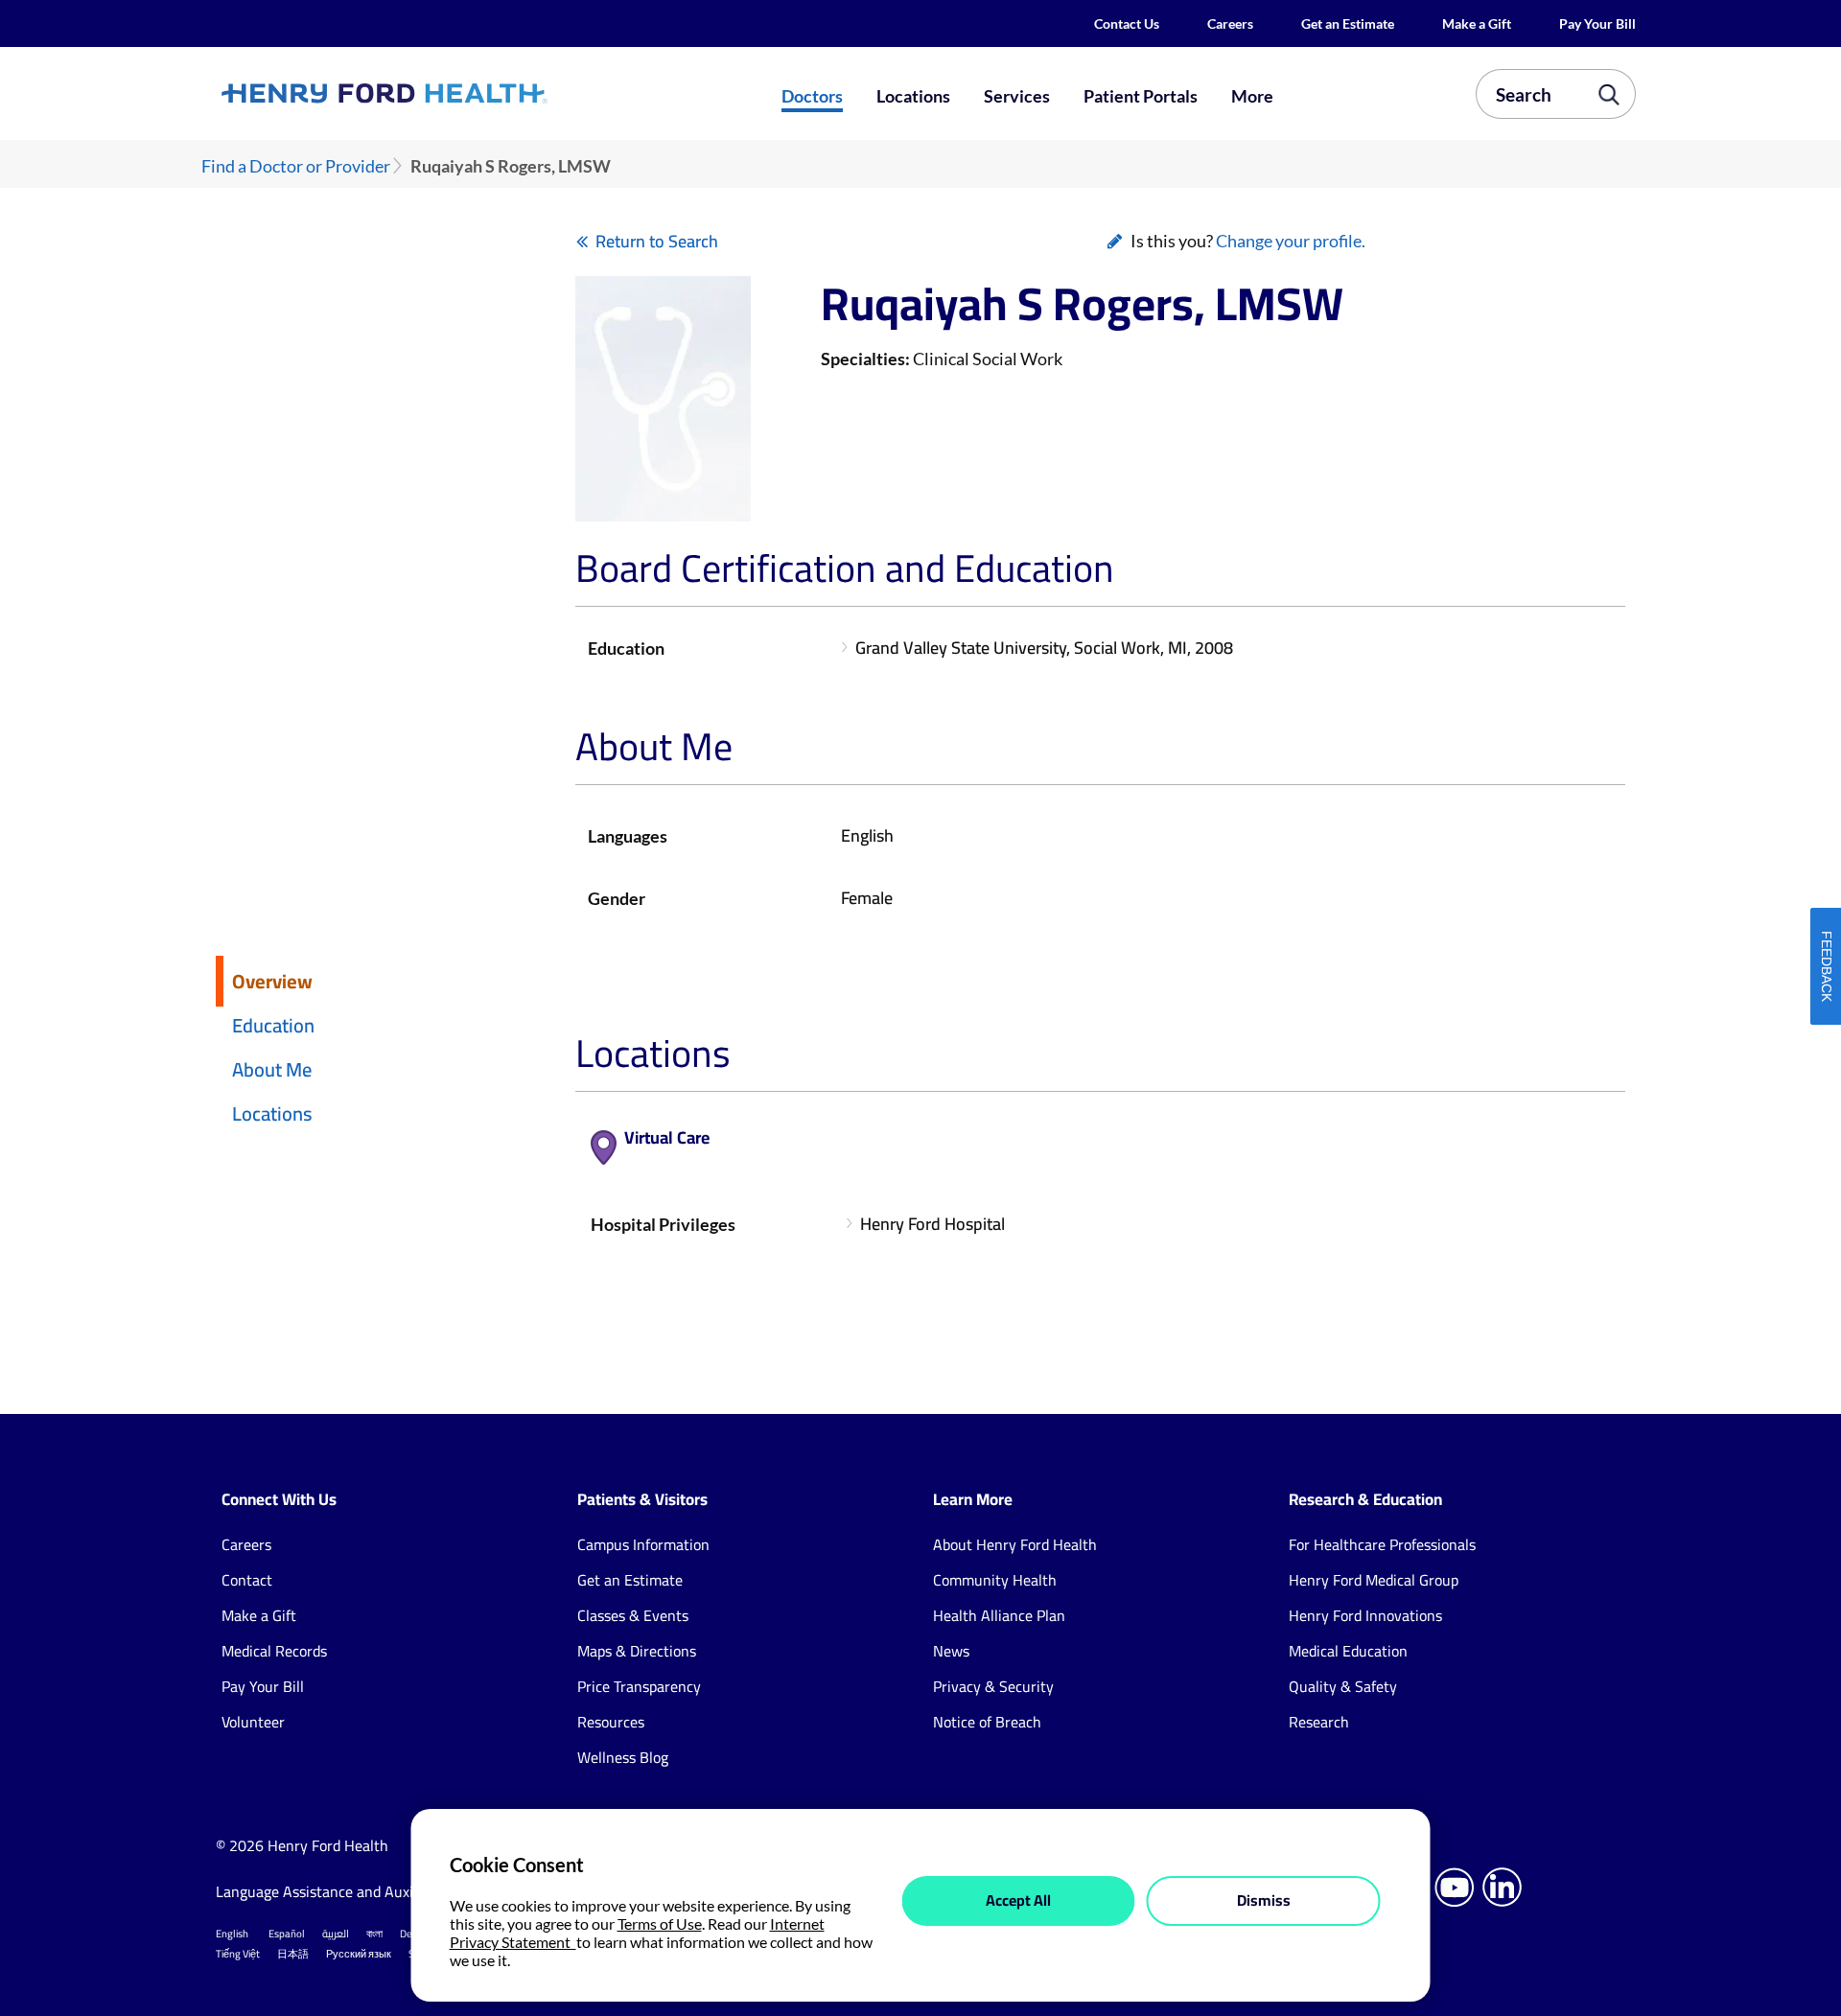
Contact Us (1127, 23)
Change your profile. (1291, 241)
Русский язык (359, 1954)
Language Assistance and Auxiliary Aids (345, 1891)
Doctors (812, 96)
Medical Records (274, 1651)
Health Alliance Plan (999, 1615)
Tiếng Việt (238, 1954)
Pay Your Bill (1597, 23)
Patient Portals (1141, 96)
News (951, 1651)
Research (1319, 1722)
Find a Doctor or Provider (296, 166)
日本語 (293, 1954)
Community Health (995, 1580)
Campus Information (643, 1544)
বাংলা (374, 1934)
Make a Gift (1477, 23)
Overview (272, 981)
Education (273, 1025)
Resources (611, 1722)
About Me (272, 1069)
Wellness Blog (623, 1757)
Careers (1230, 23)
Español (287, 1934)
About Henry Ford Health (1015, 1544)
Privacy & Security (993, 1686)
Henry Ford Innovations (1365, 1615)
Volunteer (253, 1722)
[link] (454, 93)
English (232, 1934)
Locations (913, 96)
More (1252, 96)
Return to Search (657, 241)
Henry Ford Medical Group (1374, 1580)
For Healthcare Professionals (1382, 1544)
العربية (336, 1934)
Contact (247, 1580)
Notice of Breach (987, 1722)
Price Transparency (639, 1686)
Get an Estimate (1348, 23)
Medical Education (1348, 1651)
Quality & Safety (1343, 1686)
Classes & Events (633, 1615)
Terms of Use (660, 1923)
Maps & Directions (637, 1651)
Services (1017, 96)
